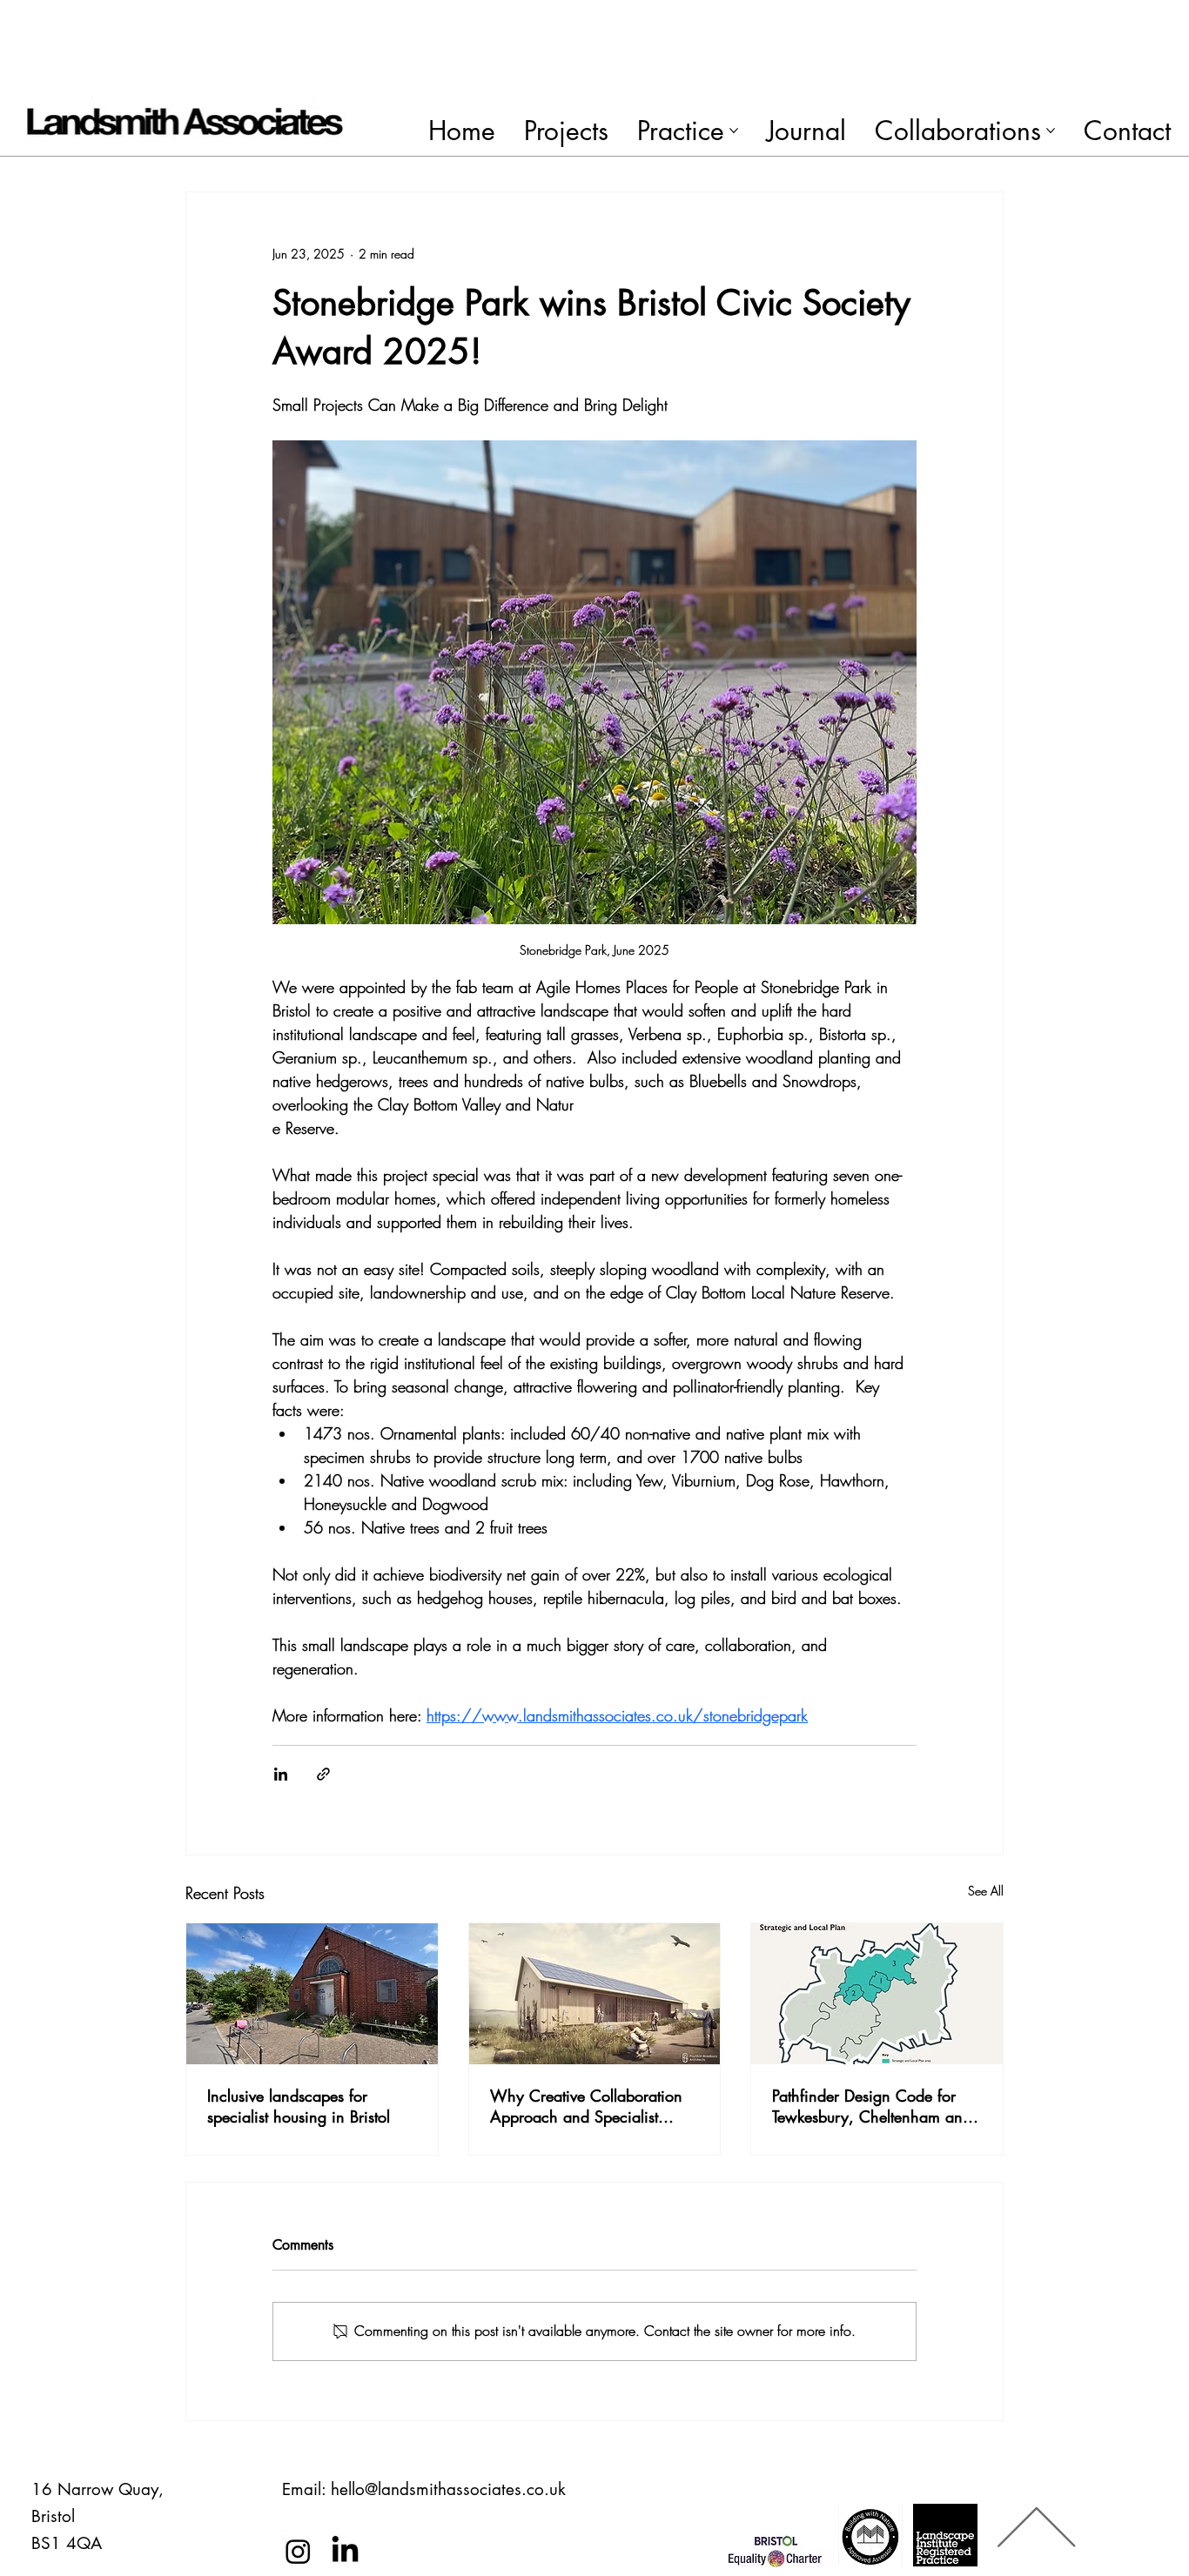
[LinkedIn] (345, 2551)
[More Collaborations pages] (1051, 131)
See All (986, 1891)
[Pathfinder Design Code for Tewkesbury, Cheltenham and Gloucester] (877, 1994)
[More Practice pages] (734, 131)
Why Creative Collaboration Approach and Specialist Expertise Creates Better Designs (586, 2106)
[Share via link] (323, 1774)
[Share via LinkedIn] (281, 1774)
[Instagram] (298, 2551)
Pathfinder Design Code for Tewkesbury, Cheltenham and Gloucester (872, 2106)
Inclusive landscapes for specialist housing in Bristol (299, 2106)
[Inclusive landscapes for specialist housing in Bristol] (312, 1994)
